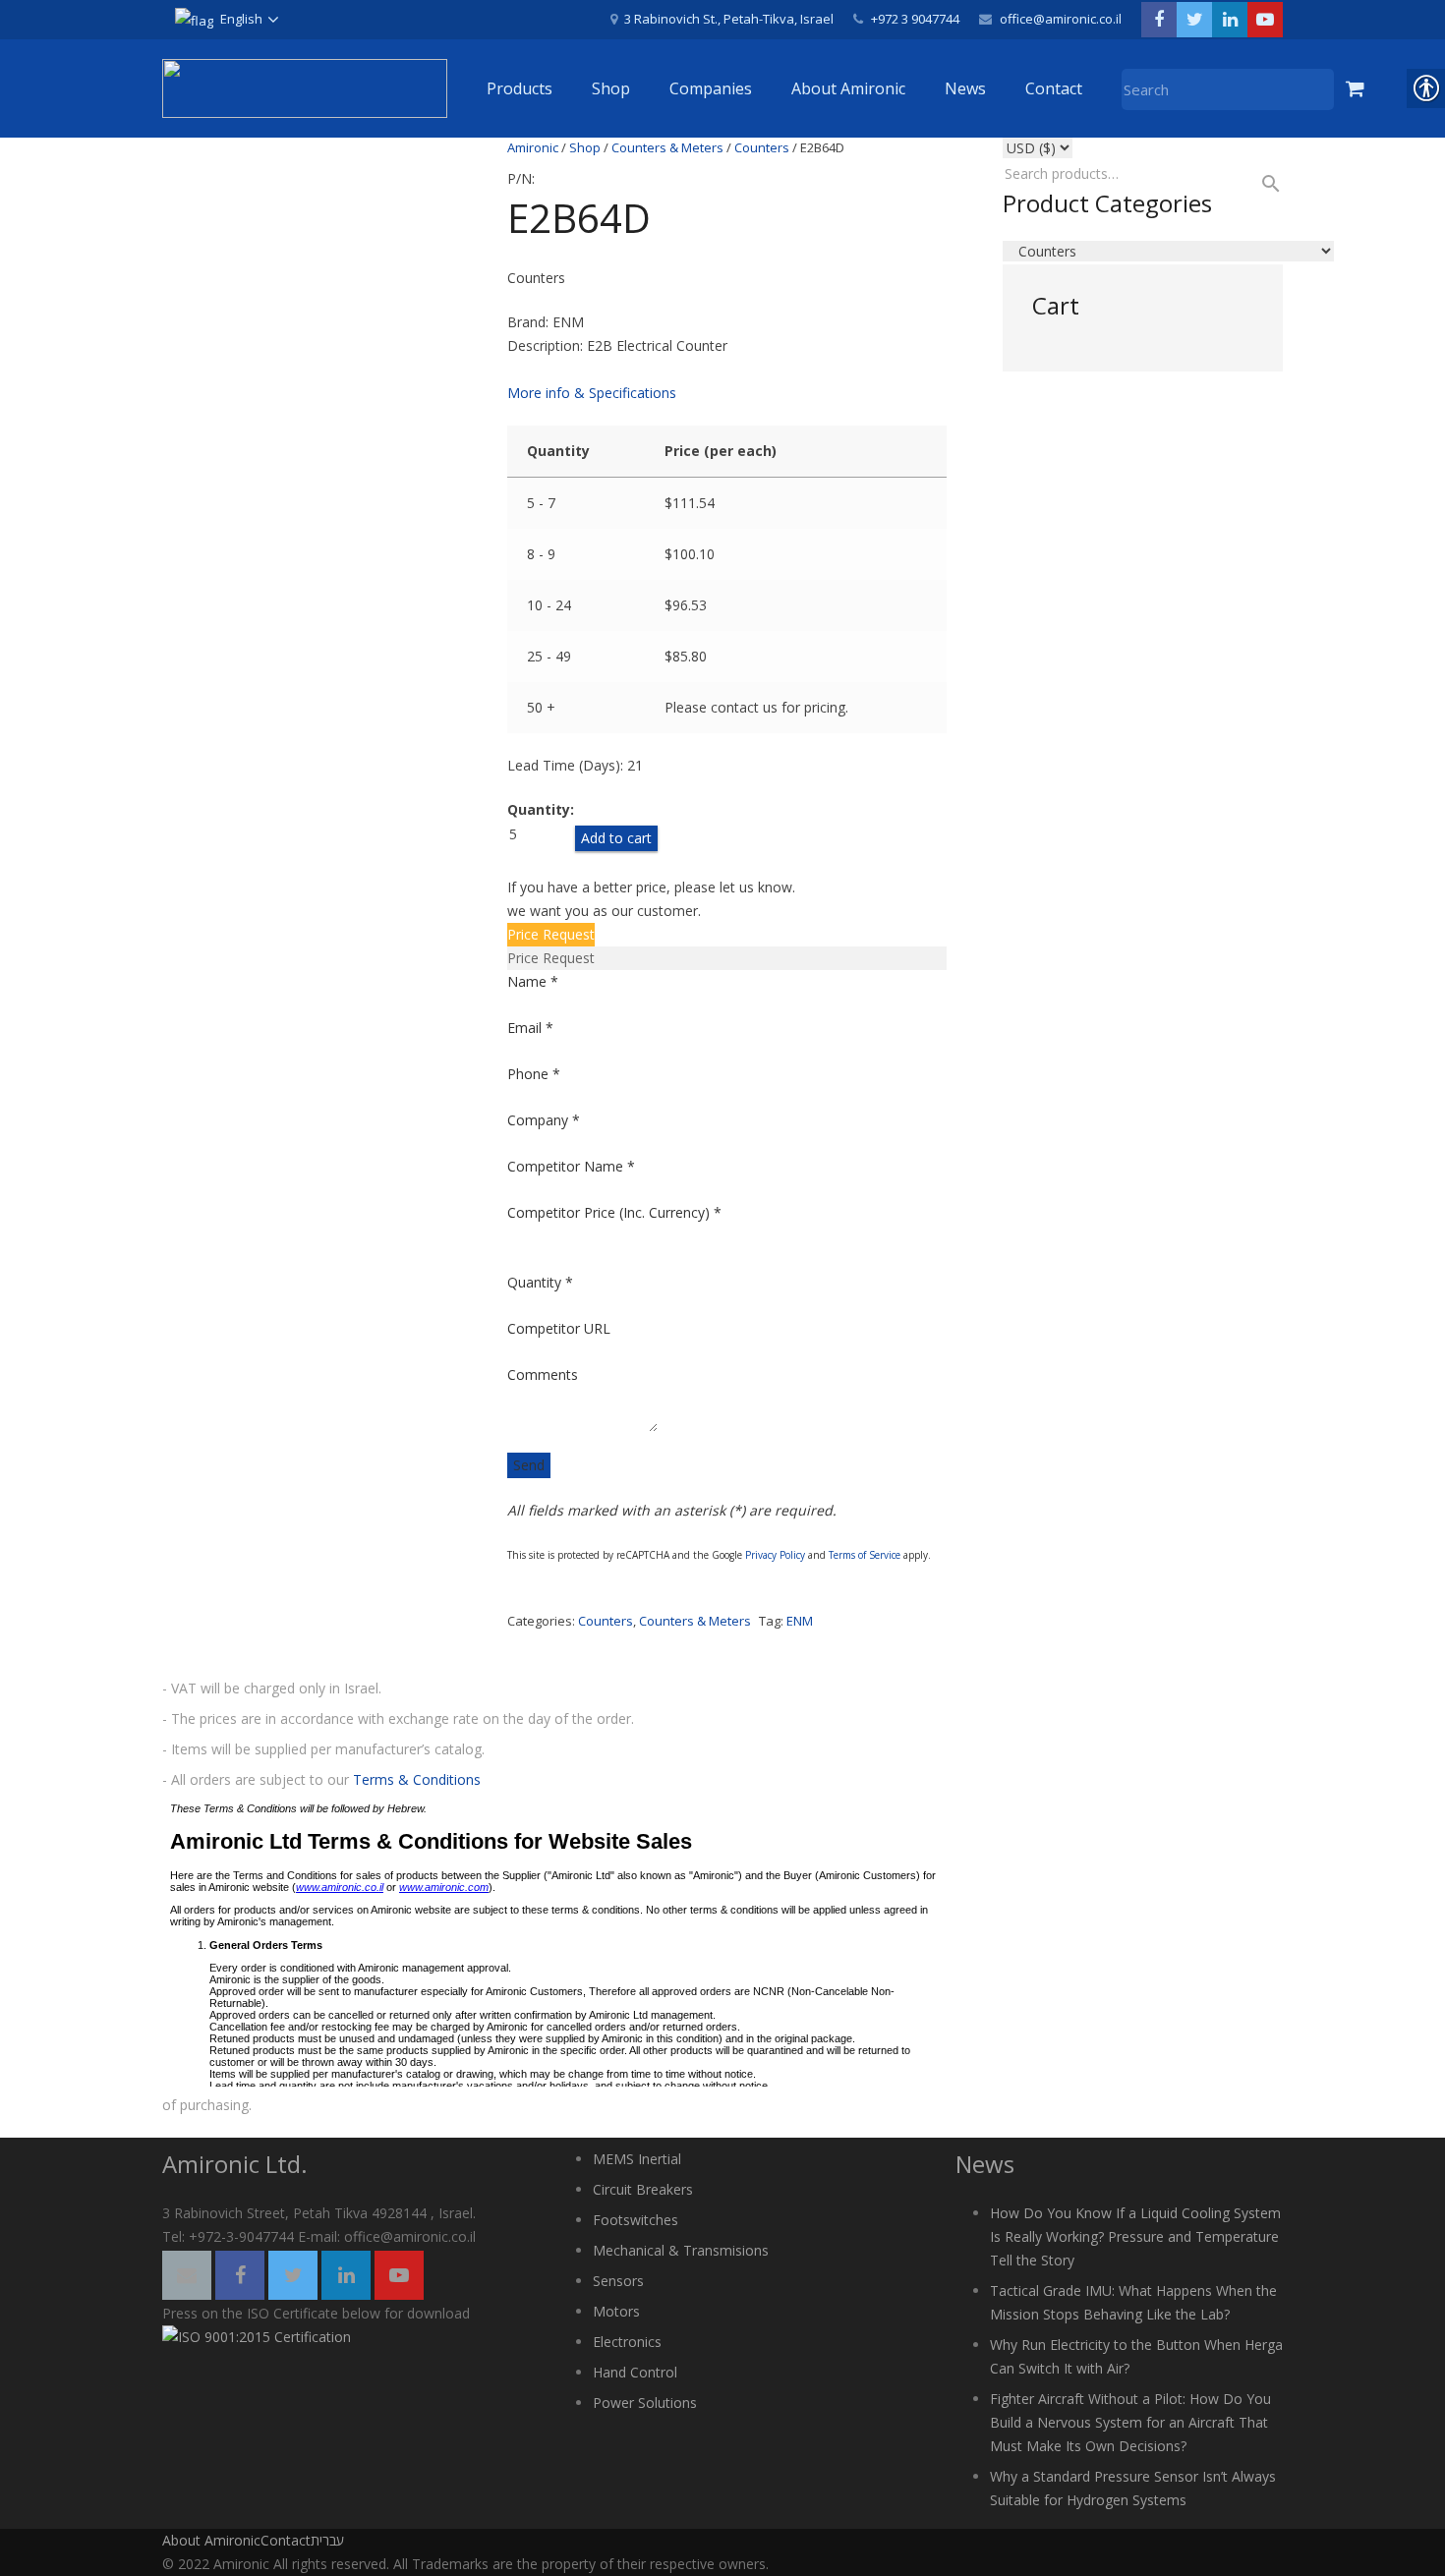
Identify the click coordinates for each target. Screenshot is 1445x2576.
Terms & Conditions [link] (417, 1779)
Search (1262, 184)
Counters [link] (762, 147)
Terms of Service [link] (865, 1555)
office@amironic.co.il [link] (1061, 19)
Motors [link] (616, 2311)
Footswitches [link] (636, 2220)
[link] (226, 20)
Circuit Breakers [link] (643, 2189)
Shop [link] (585, 147)
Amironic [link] (533, 147)
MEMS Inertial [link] (637, 2159)
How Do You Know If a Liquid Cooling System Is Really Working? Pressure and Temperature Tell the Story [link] (1135, 2236)
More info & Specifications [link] (592, 393)
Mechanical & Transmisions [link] (681, 2250)
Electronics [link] (627, 2342)
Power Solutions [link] (645, 2403)
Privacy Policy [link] (775, 1555)
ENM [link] (800, 1621)
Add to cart (616, 838)
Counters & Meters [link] (667, 147)
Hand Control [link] (635, 2372)
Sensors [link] (618, 2281)
